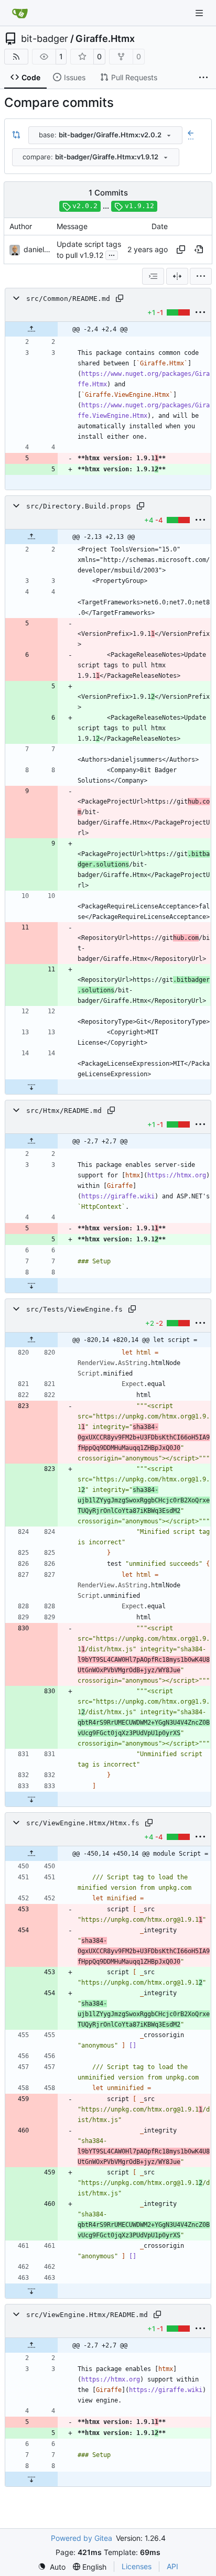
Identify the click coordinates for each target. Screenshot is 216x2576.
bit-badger (45, 39)
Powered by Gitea (82, 2538)
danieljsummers (50, 249)
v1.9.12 (139, 206)
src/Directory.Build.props (79, 506)
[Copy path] (120, 298)
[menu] (201, 276)
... (112, 254)
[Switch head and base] (16, 135)
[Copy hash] (181, 250)
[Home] (20, 13)
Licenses (137, 2566)
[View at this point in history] (199, 250)
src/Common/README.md (68, 299)
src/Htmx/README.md (64, 1111)
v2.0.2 (85, 206)
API (172, 2566)
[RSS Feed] (16, 57)
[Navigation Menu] (200, 13)
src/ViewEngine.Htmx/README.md (87, 2315)
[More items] (203, 78)
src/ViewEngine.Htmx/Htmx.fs (83, 1823)
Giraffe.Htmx (105, 39)
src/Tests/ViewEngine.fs (74, 1309)
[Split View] (177, 276)
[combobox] (105, 135)
